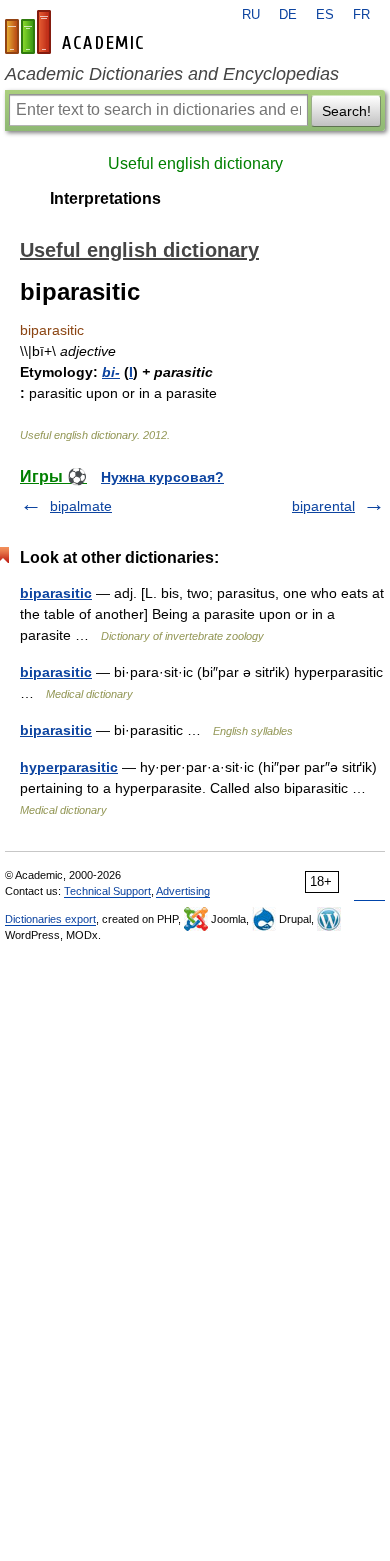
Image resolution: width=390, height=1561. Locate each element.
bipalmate (81, 506)
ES (325, 15)
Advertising (183, 891)
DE (288, 15)
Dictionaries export (50, 919)
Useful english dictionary (195, 163)
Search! (346, 111)
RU (251, 15)
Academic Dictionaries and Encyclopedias (172, 74)
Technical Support (107, 891)
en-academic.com (77, 32)
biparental (323, 506)
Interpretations (105, 198)
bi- (111, 372)
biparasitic (56, 593)
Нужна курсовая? (162, 477)
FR (361, 15)
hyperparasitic (69, 767)
